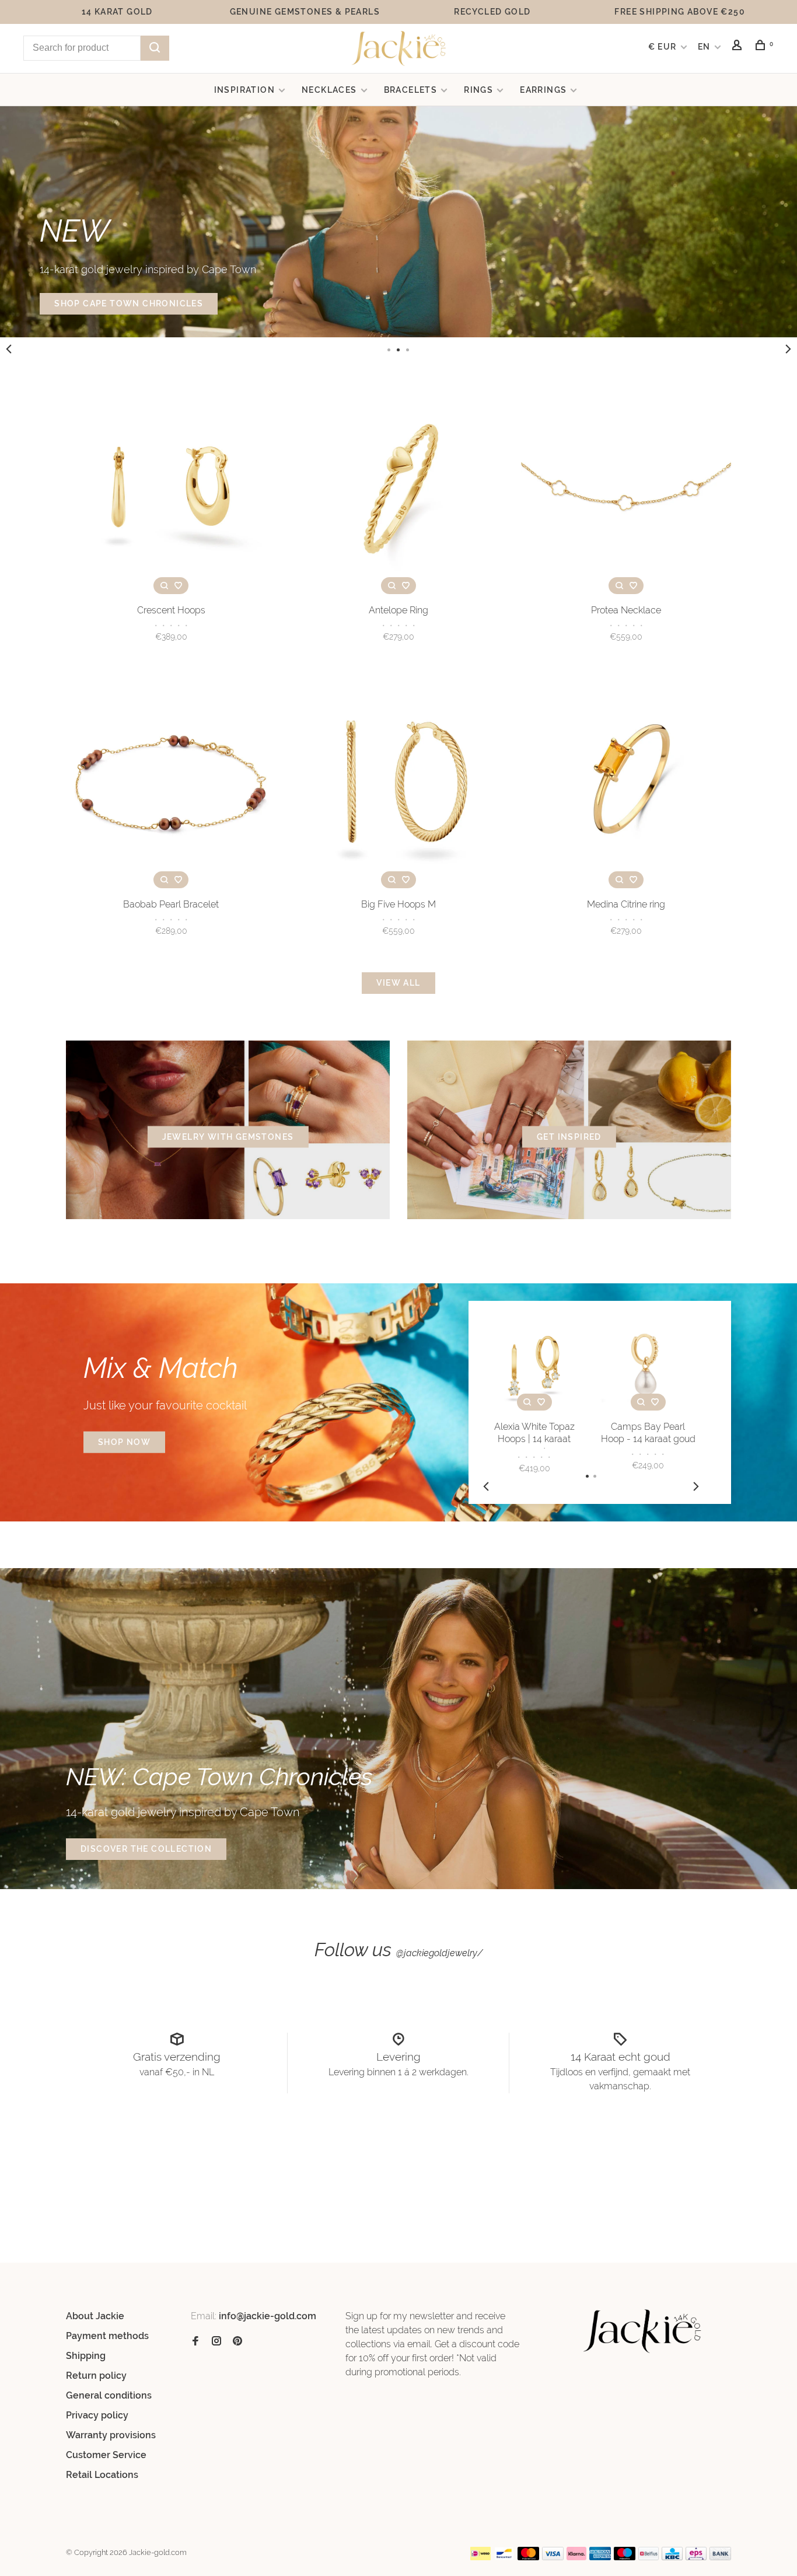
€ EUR (664, 47)
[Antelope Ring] (398, 491)
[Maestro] (625, 2557)
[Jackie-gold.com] (643, 2331)
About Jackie (95, 2316)
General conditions (109, 2395)
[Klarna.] (577, 2557)
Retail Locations (102, 2475)
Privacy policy (97, 2415)
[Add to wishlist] (178, 586)
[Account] (739, 47)
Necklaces (329, 90)
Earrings (543, 90)
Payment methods (107, 2336)
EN (704, 47)
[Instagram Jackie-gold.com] (216, 2342)
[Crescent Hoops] (171, 491)
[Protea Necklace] (626, 491)
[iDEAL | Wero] (481, 2557)
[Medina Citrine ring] (626, 785)
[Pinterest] (237, 2342)
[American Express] (600, 2557)
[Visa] (553, 2557)
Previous (9, 349)
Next (788, 349)
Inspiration (244, 90)
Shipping (86, 2356)
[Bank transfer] (720, 2557)
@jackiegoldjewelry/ (440, 1953)
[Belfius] (649, 2557)
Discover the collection (146, 1849)
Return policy (96, 2376)
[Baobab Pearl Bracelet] (171, 785)
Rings (478, 90)
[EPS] (696, 2557)
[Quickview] (164, 586)
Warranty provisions (111, 2435)
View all (398, 983)
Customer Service (106, 2455)
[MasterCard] (528, 2557)
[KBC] (672, 2557)
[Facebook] (195, 2342)
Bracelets (411, 90)
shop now (124, 1442)
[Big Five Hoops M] (398, 785)
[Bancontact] (504, 2557)
